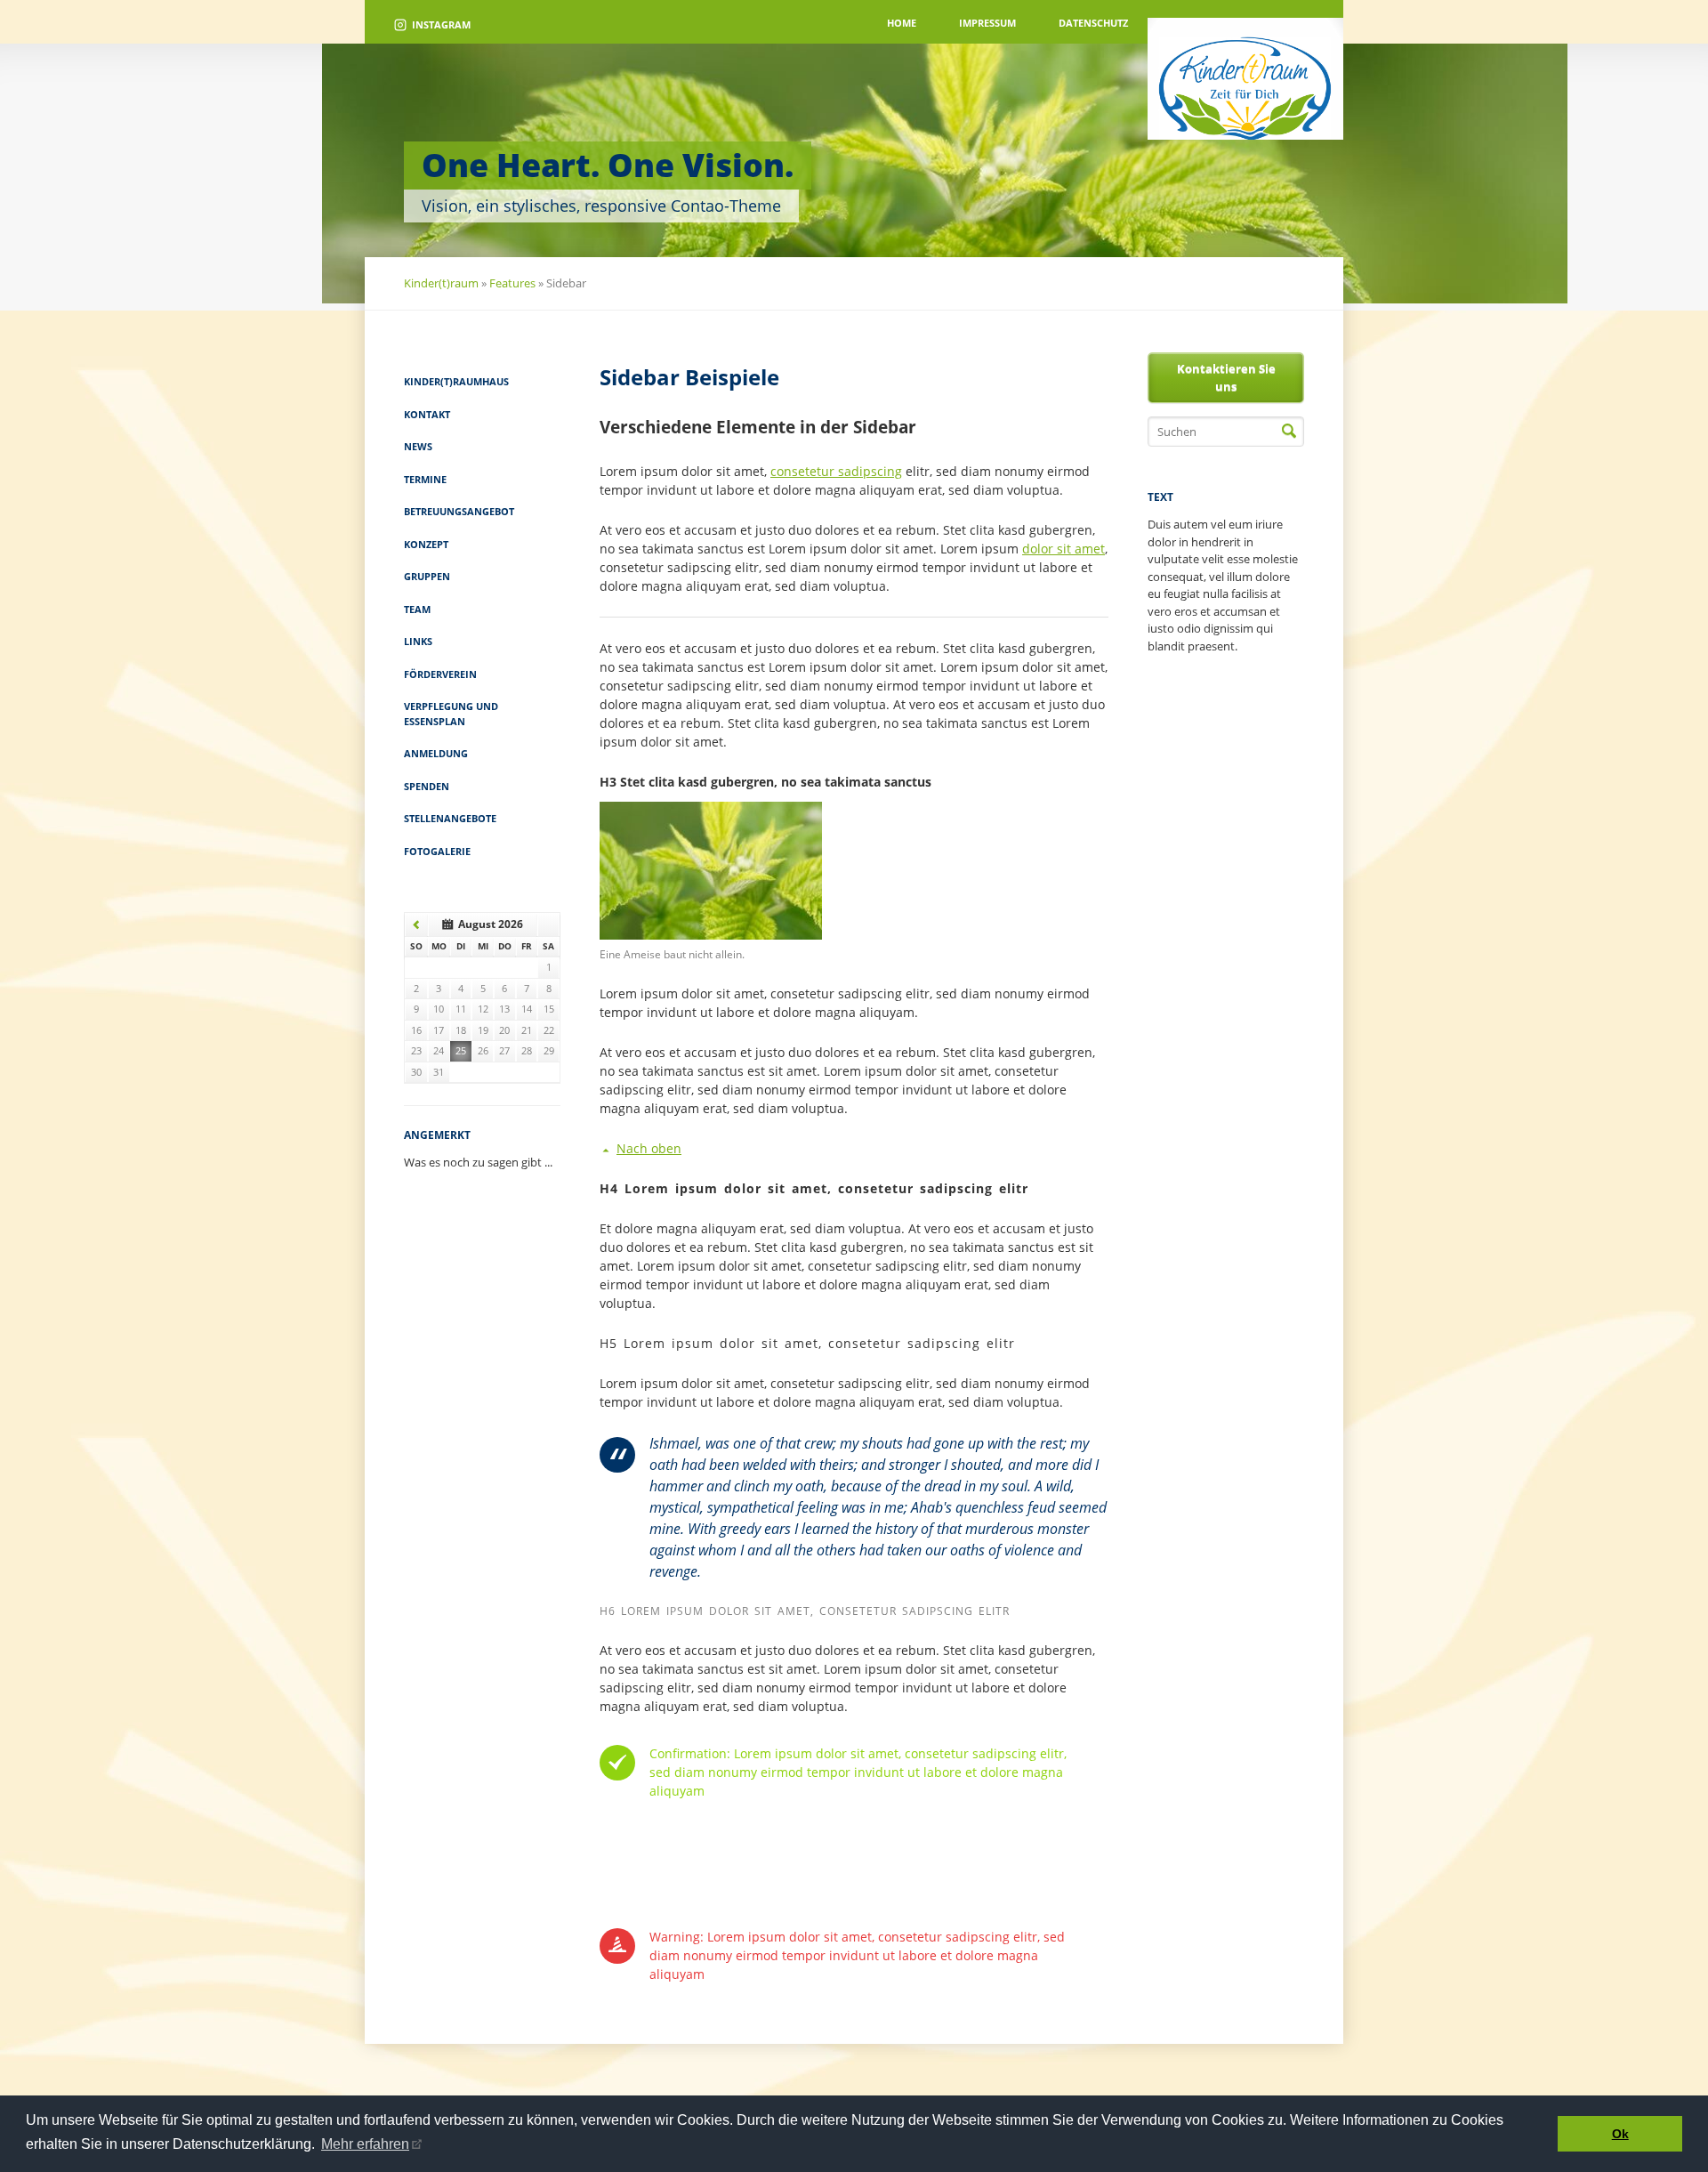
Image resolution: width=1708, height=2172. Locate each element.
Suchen (1289, 432)
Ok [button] (1620, 2134)
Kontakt (427, 414)
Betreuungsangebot (459, 511)
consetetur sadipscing (836, 471)
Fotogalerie (437, 851)
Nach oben (649, 1148)
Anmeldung (436, 753)
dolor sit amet (1063, 549)
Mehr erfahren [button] (365, 2144)
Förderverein (440, 674)
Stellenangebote (450, 818)
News (418, 446)
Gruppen (427, 576)
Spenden (427, 786)
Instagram (441, 24)
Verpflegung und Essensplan (451, 714)
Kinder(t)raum (441, 283)
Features (512, 283)
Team (417, 609)
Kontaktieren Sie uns (1226, 377)
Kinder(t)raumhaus (456, 381)
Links (418, 641)
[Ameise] (711, 935)
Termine (425, 479)
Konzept (426, 544)
